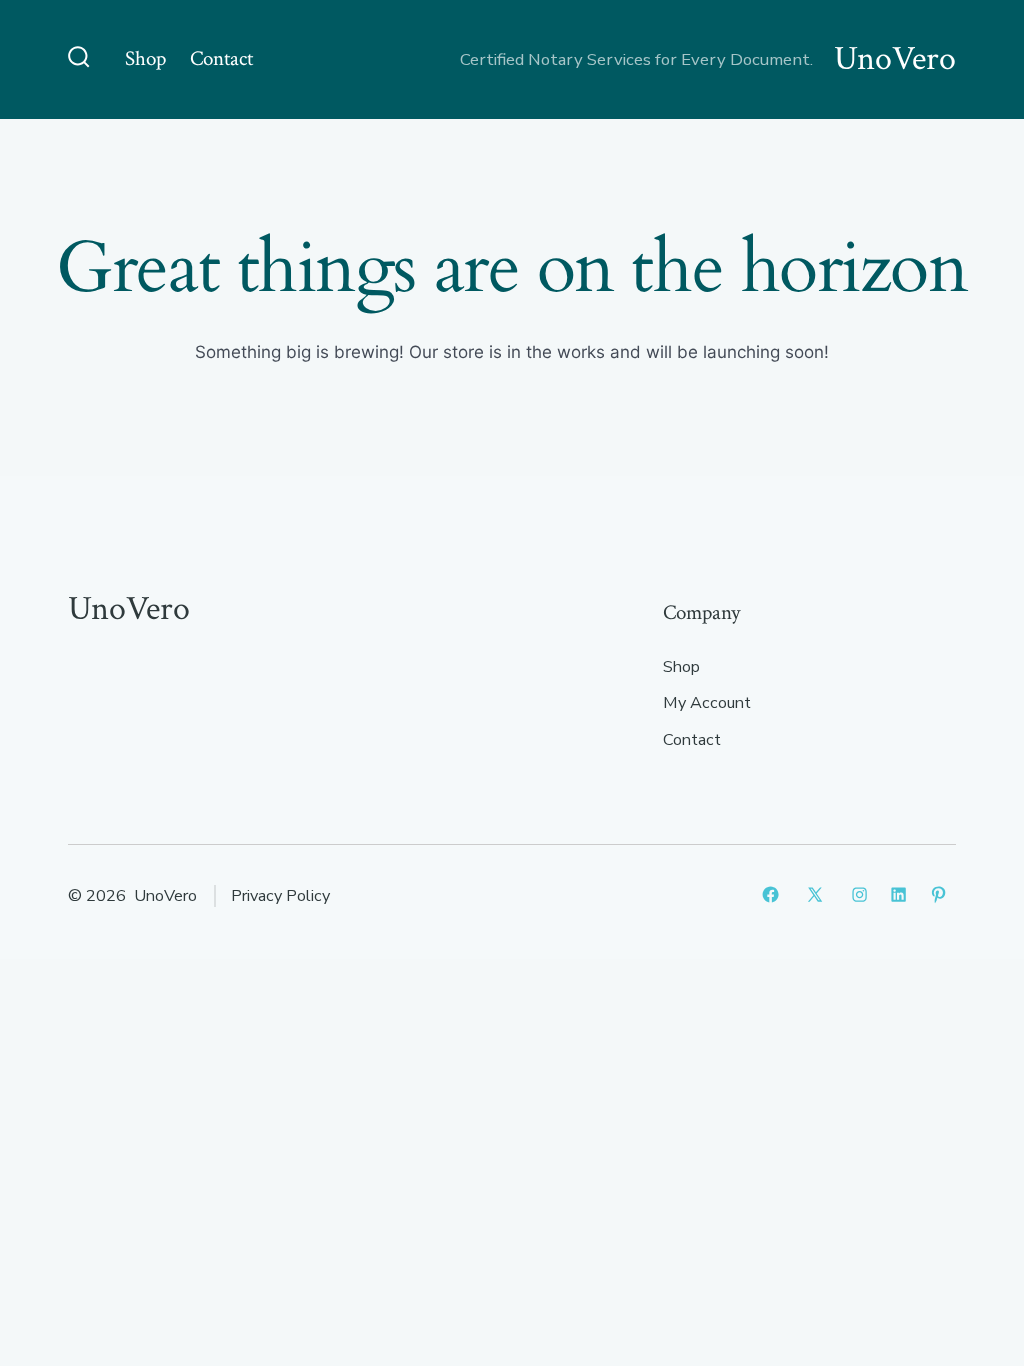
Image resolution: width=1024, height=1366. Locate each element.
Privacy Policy (280, 896)
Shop (145, 58)
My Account (707, 703)
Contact (221, 58)
